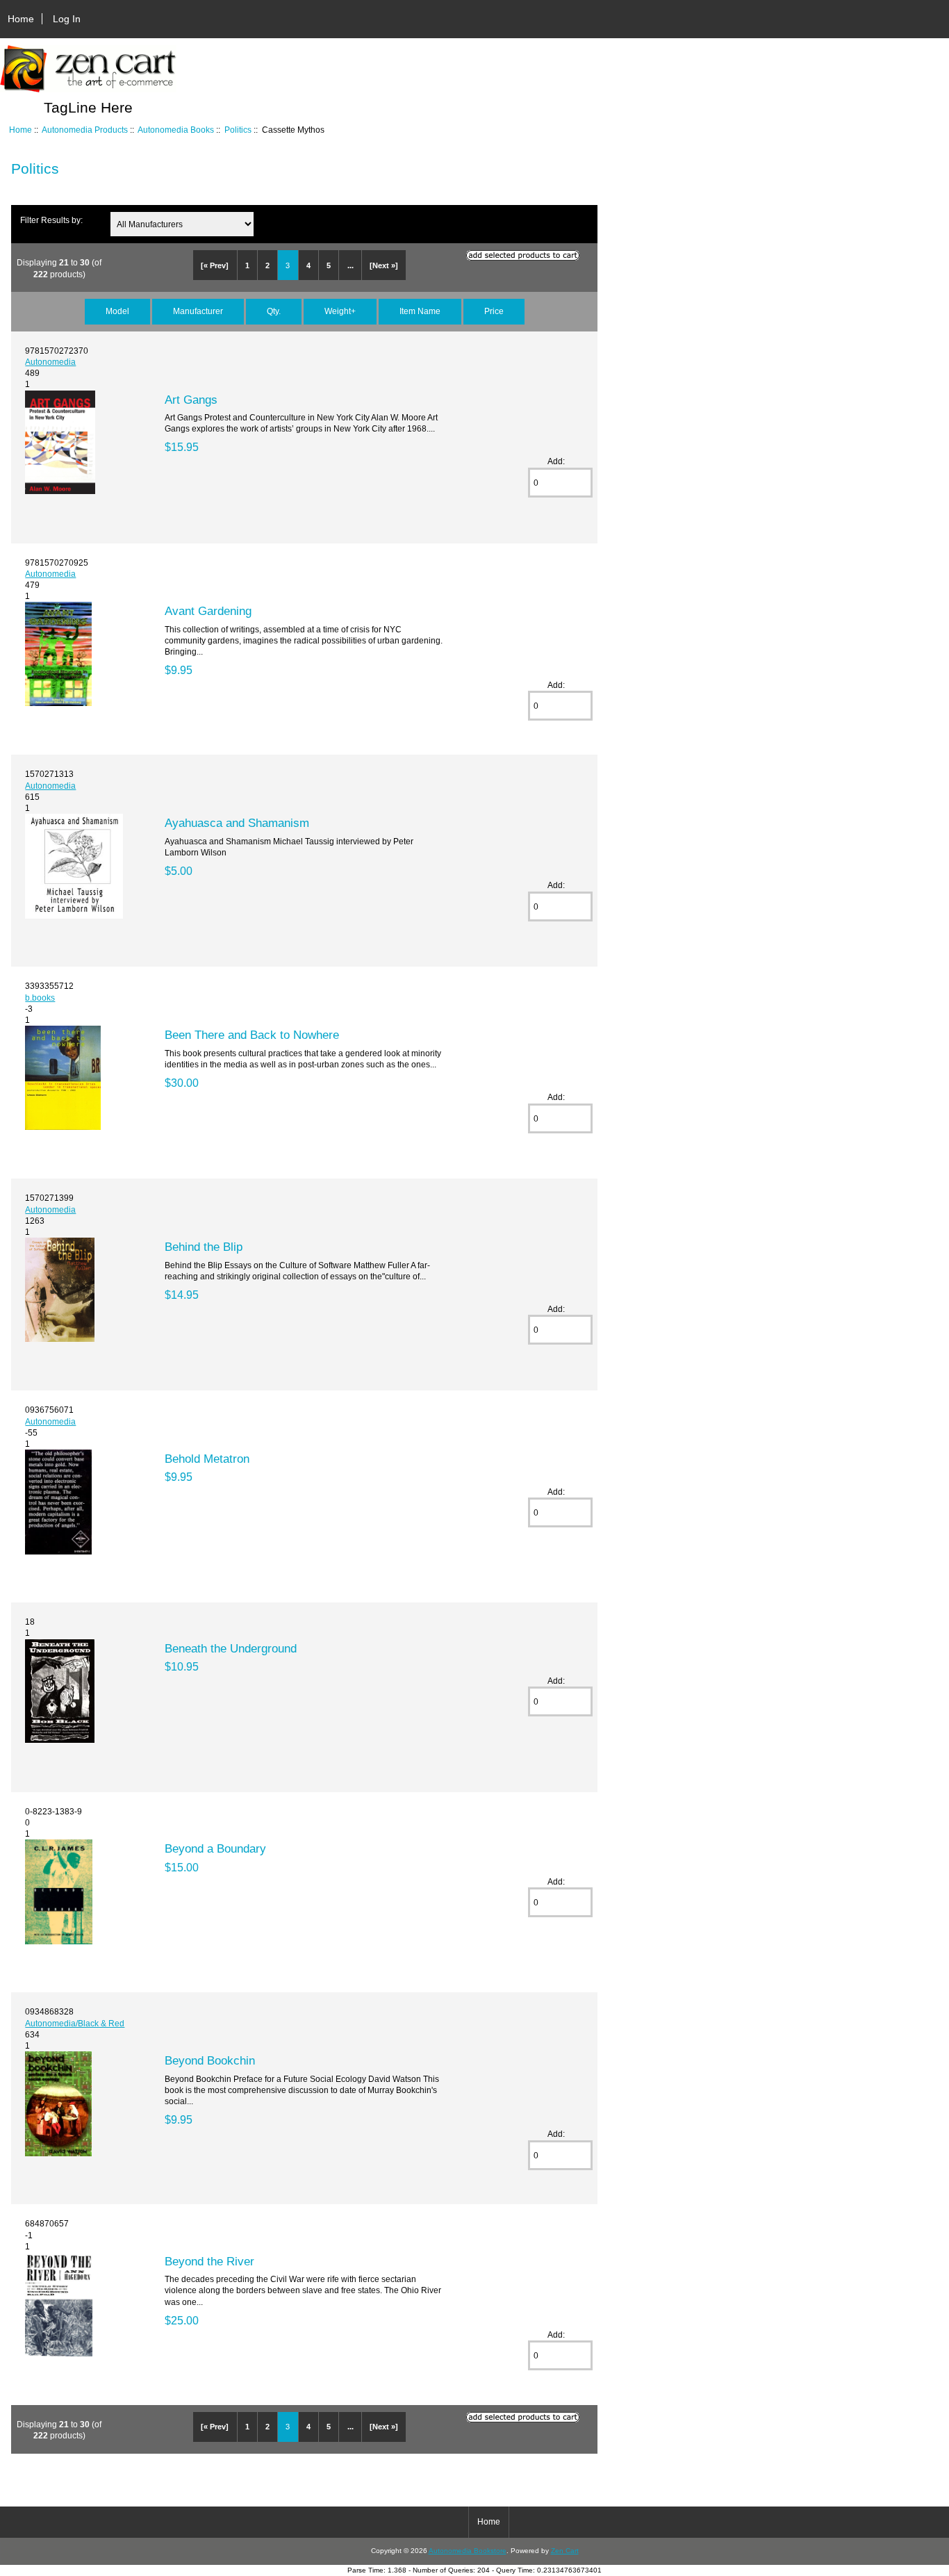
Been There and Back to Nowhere (252, 1035)
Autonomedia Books (176, 130)
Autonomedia (50, 362)
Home (21, 19)
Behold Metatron (207, 1459)
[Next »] (384, 265)
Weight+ (340, 311)
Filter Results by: (51, 220)
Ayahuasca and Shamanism (237, 823)
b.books (40, 998)
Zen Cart (565, 2551)
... (350, 265)
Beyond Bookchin (210, 2060)
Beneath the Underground (231, 1648)
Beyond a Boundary (215, 1848)
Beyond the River (209, 2261)
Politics (238, 130)
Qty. (274, 311)
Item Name (420, 311)
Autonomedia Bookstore (468, 2551)
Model (117, 311)
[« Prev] (215, 265)
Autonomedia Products (85, 130)
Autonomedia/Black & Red (75, 2023)
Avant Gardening (208, 611)
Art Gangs (191, 400)
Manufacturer (198, 311)
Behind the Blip (204, 1247)
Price (494, 311)
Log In (67, 19)
